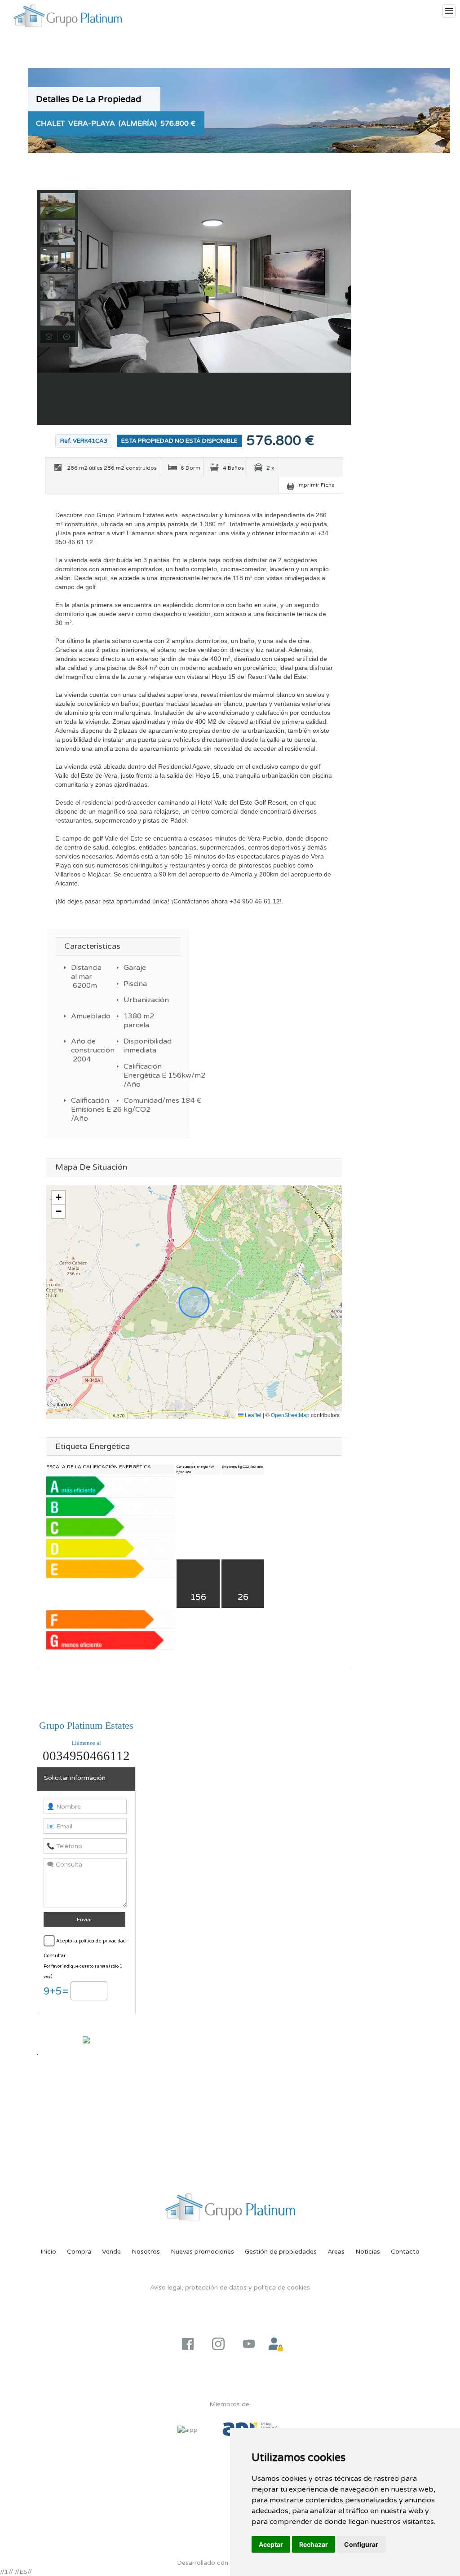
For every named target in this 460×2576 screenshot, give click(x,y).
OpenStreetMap (290, 1415)
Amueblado (86, 1016)
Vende (111, 2252)
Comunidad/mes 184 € (138, 1101)
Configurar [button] (361, 2544)
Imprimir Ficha (316, 485)
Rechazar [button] (314, 2544)
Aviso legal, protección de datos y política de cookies (230, 2288)
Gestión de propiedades (281, 2252)
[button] (58, 1198)
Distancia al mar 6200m (86, 977)
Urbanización (138, 1000)
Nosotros (146, 2252)
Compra (79, 2252)
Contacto (405, 2252)
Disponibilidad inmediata (138, 1046)
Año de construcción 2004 (86, 1050)
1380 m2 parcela (138, 1021)
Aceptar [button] (271, 2544)
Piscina (135, 984)
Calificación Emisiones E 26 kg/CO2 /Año (86, 1110)
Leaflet (252, 1415)
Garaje (135, 968)
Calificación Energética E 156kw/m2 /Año (138, 1075)
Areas (336, 2252)
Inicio (48, 2252)
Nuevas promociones (202, 2252)
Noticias (368, 2252)
